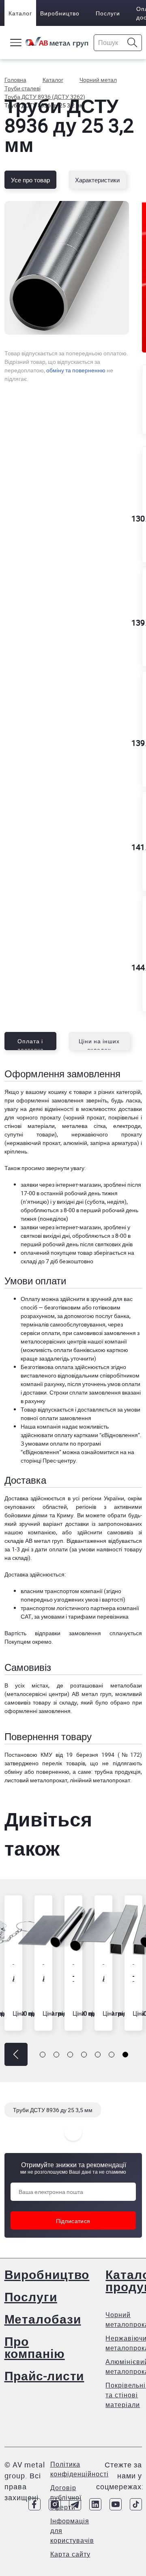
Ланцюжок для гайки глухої (10, 1978)
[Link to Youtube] (116, 2504)
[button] (16, 2054)
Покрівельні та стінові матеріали (126, 2395)
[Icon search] (132, 43)
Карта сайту (70, 2554)
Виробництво (60, 13)
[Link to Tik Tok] (136, 2504)
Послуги (108, 13)
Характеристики (97, 180)
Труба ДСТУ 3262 (70, 1978)
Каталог (20, 13)
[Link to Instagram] (55, 2504)
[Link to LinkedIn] (95, 2504)
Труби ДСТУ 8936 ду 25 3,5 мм (53, 2110)
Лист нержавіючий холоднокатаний (100, 1978)
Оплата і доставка (30, 1044)
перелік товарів (64, 1763)
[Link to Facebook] (34, 2504)
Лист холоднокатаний (40, 1978)
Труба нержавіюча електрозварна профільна (130, 1978)
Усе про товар (30, 180)
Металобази (43, 2319)
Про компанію (35, 2347)
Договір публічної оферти (66, 2497)
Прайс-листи (44, 2376)
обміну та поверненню (76, 370)
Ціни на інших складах (99, 1044)
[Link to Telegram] (75, 2504)
